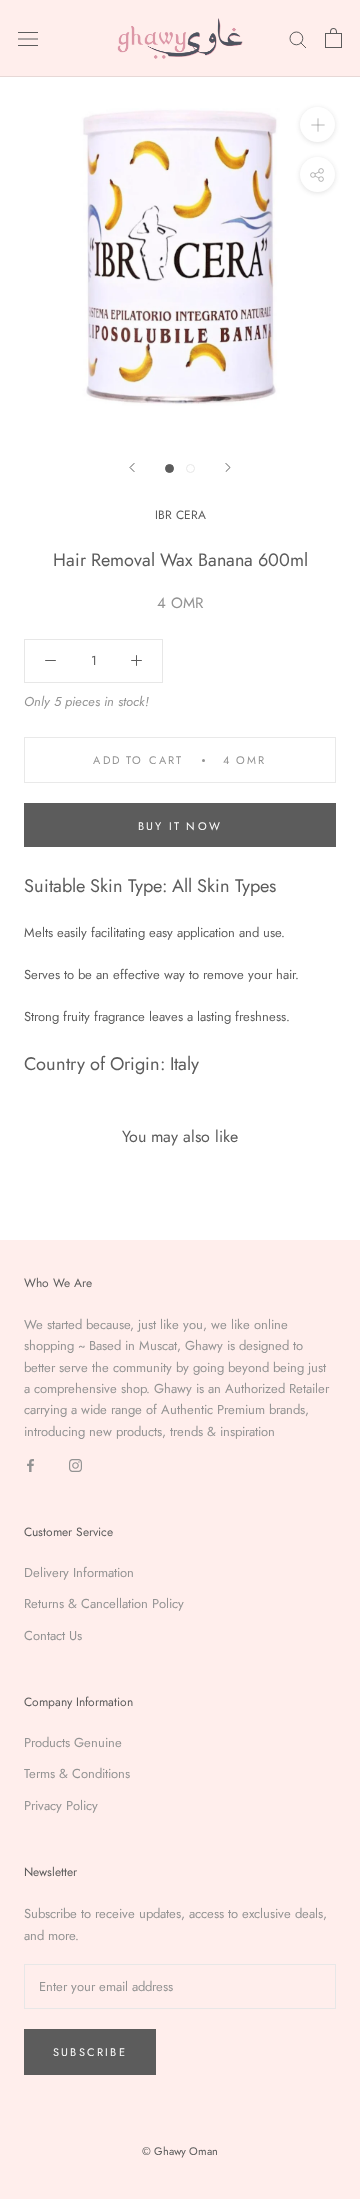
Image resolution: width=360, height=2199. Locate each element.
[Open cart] (333, 38)
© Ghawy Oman (180, 2151)
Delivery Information (79, 1572)
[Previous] (132, 467)
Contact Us (53, 1635)
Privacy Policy (61, 1805)
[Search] (298, 38)
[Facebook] (30, 1463)
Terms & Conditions (77, 1773)
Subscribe (90, 2052)
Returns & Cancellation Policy (104, 1603)
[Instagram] (75, 1463)
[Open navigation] (28, 38)
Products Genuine (73, 1742)
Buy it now (180, 826)
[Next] (228, 467)
